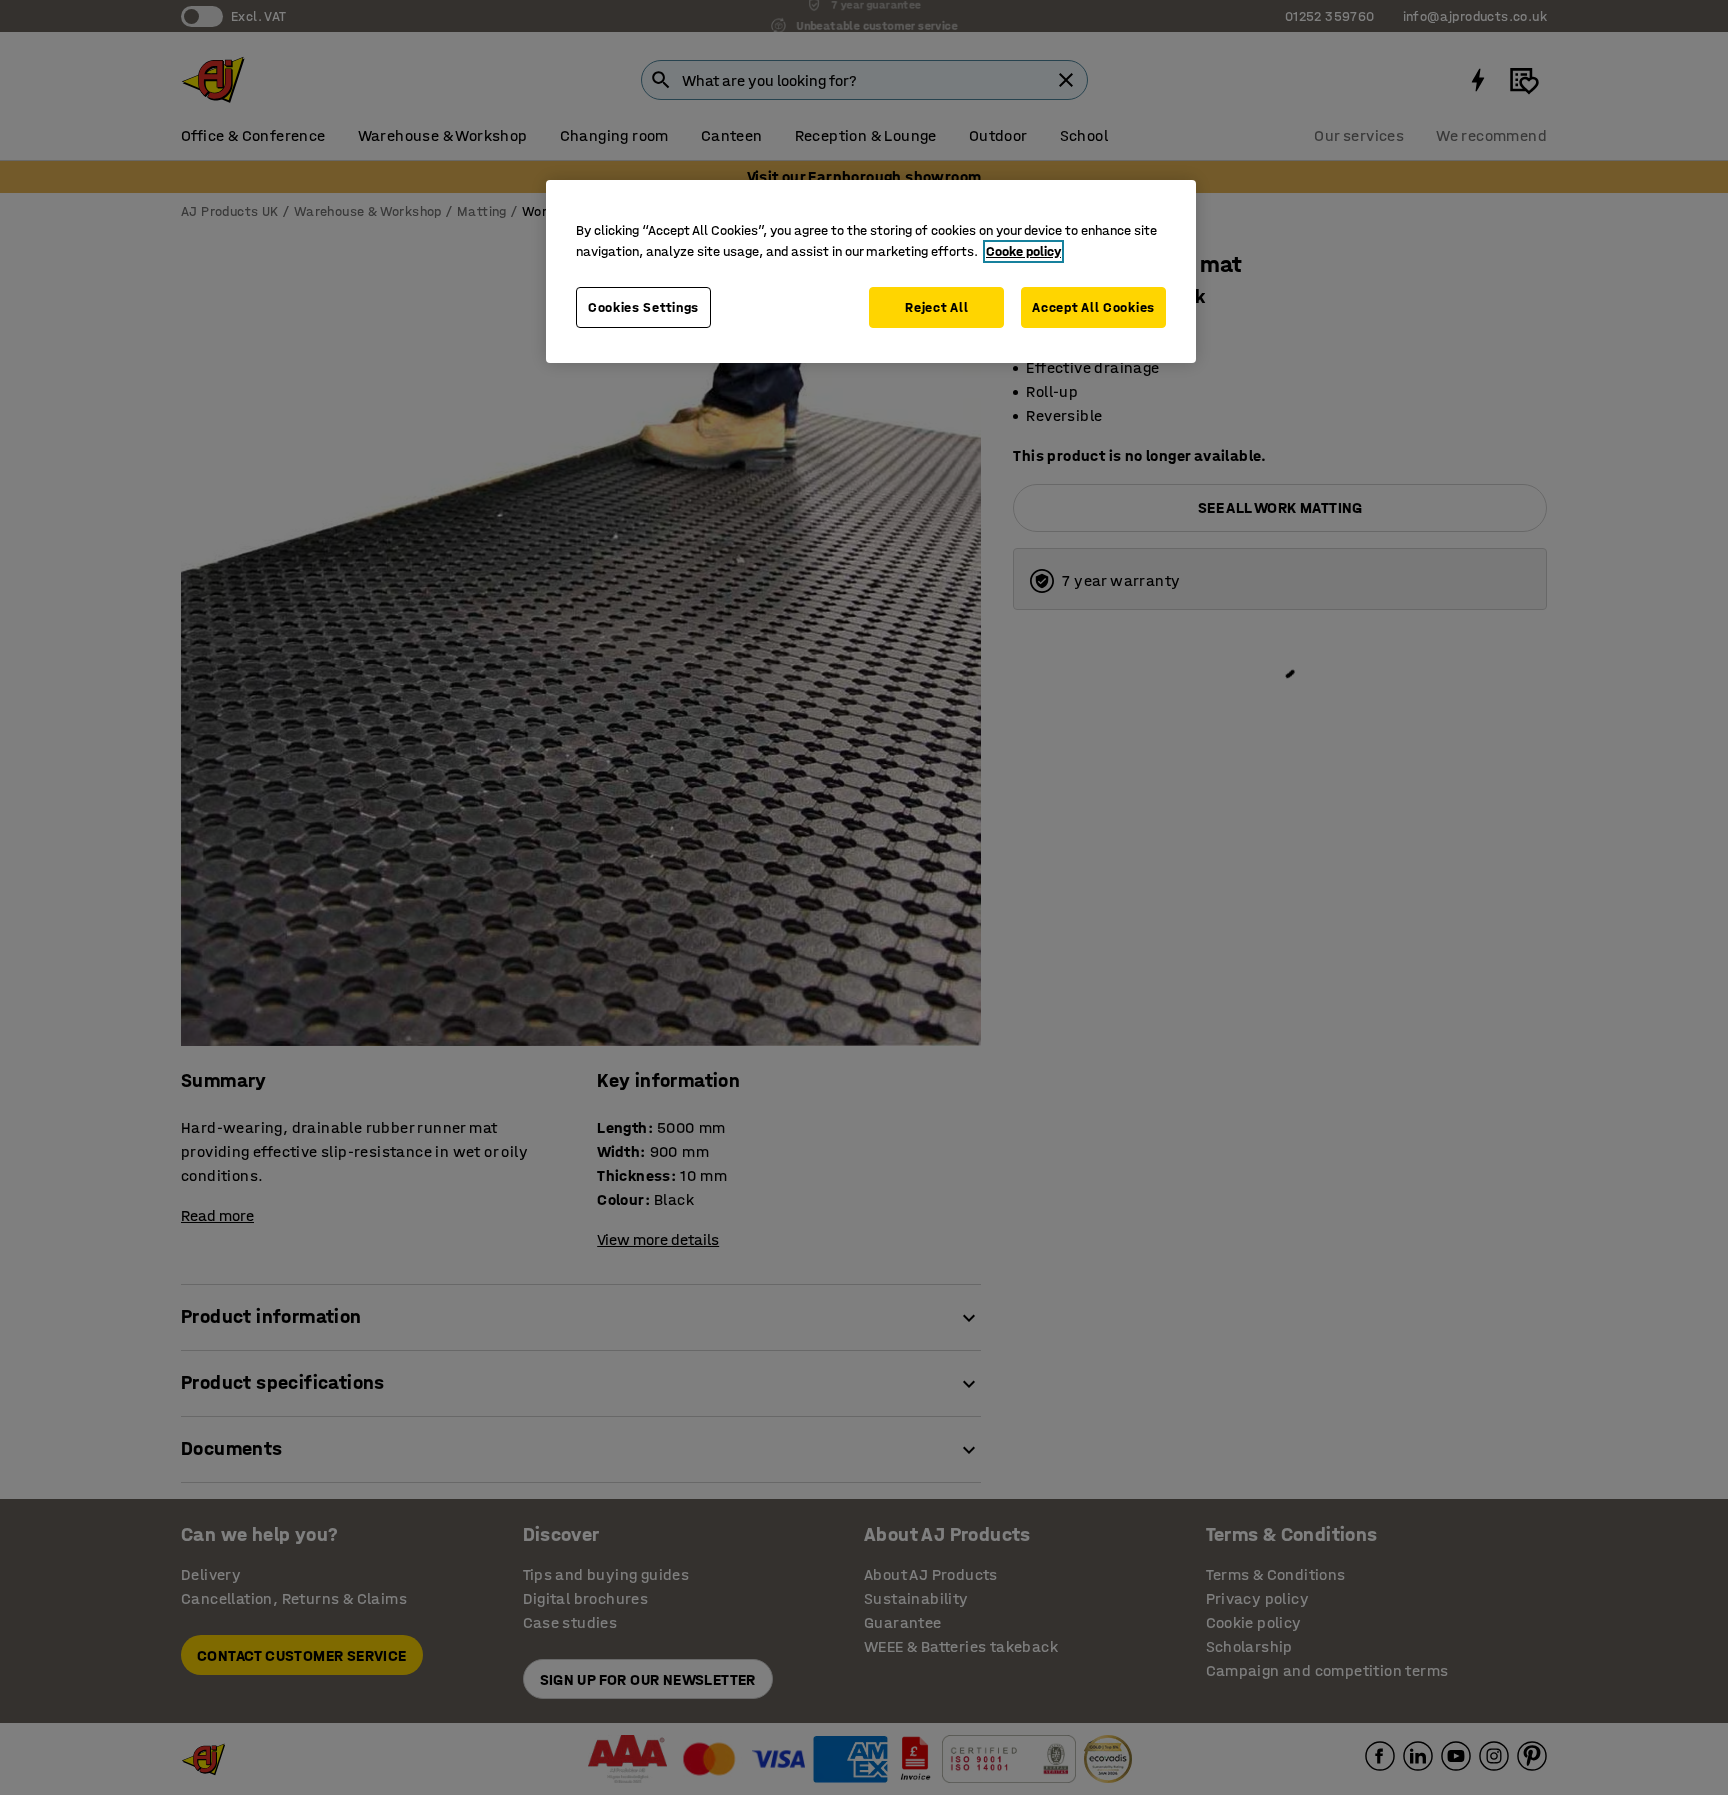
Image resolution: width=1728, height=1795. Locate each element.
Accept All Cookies (1093, 307)
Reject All (936, 307)
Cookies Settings (643, 307)
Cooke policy (1023, 251)
